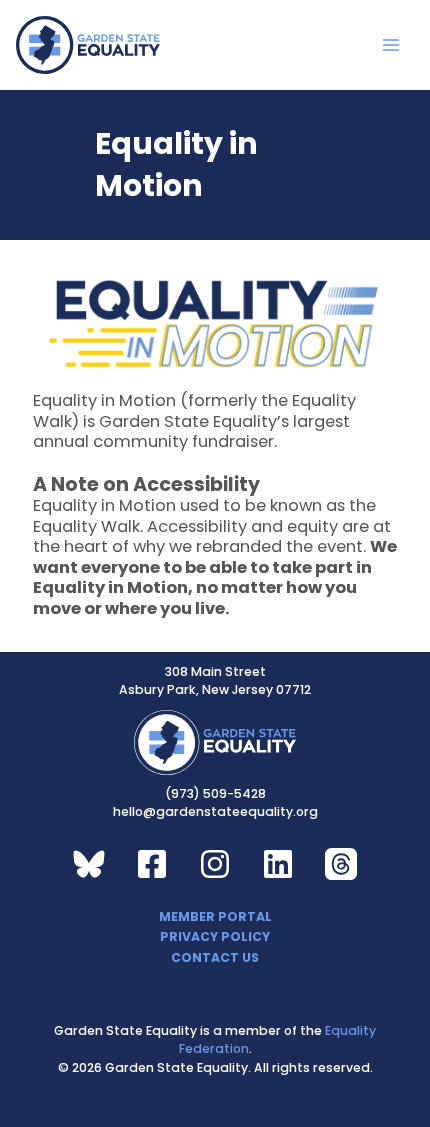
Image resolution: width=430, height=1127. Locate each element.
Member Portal (215, 916)
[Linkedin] (278, 864)
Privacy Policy (215, 936)
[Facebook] (152, 864)
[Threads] (341, 864)
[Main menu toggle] (391, 45)
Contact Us (215, 957)
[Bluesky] (89, 864)
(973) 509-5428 (215, 793)
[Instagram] (215, 864)
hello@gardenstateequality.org (215, 811)
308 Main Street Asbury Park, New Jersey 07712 (215, 680)
